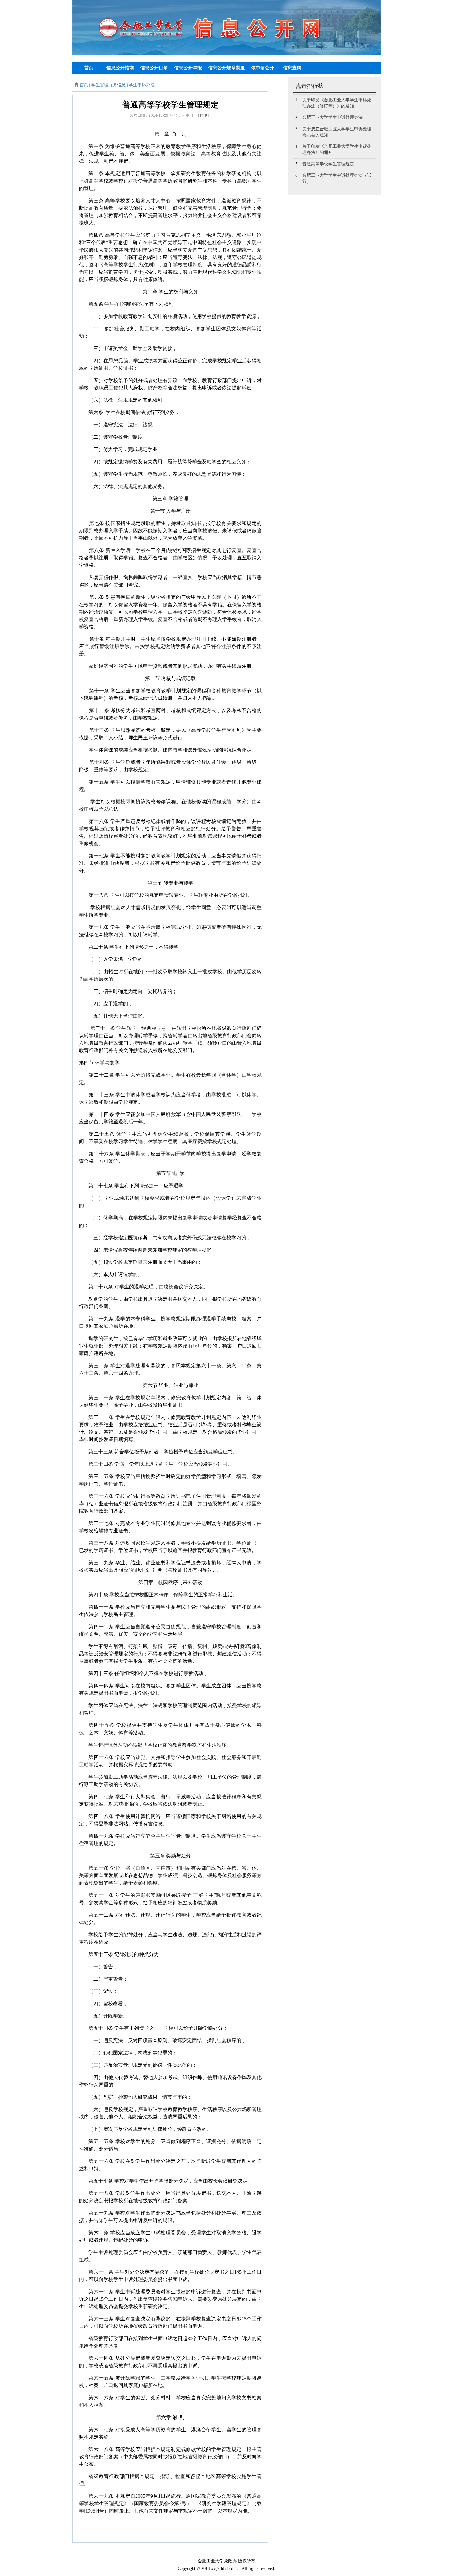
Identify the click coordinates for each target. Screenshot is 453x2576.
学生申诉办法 (142, 85)
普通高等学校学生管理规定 (328, 164)
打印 (203, 115)
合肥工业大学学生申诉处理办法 (333, 117)
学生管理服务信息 (108, 85)
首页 (84, 85)
